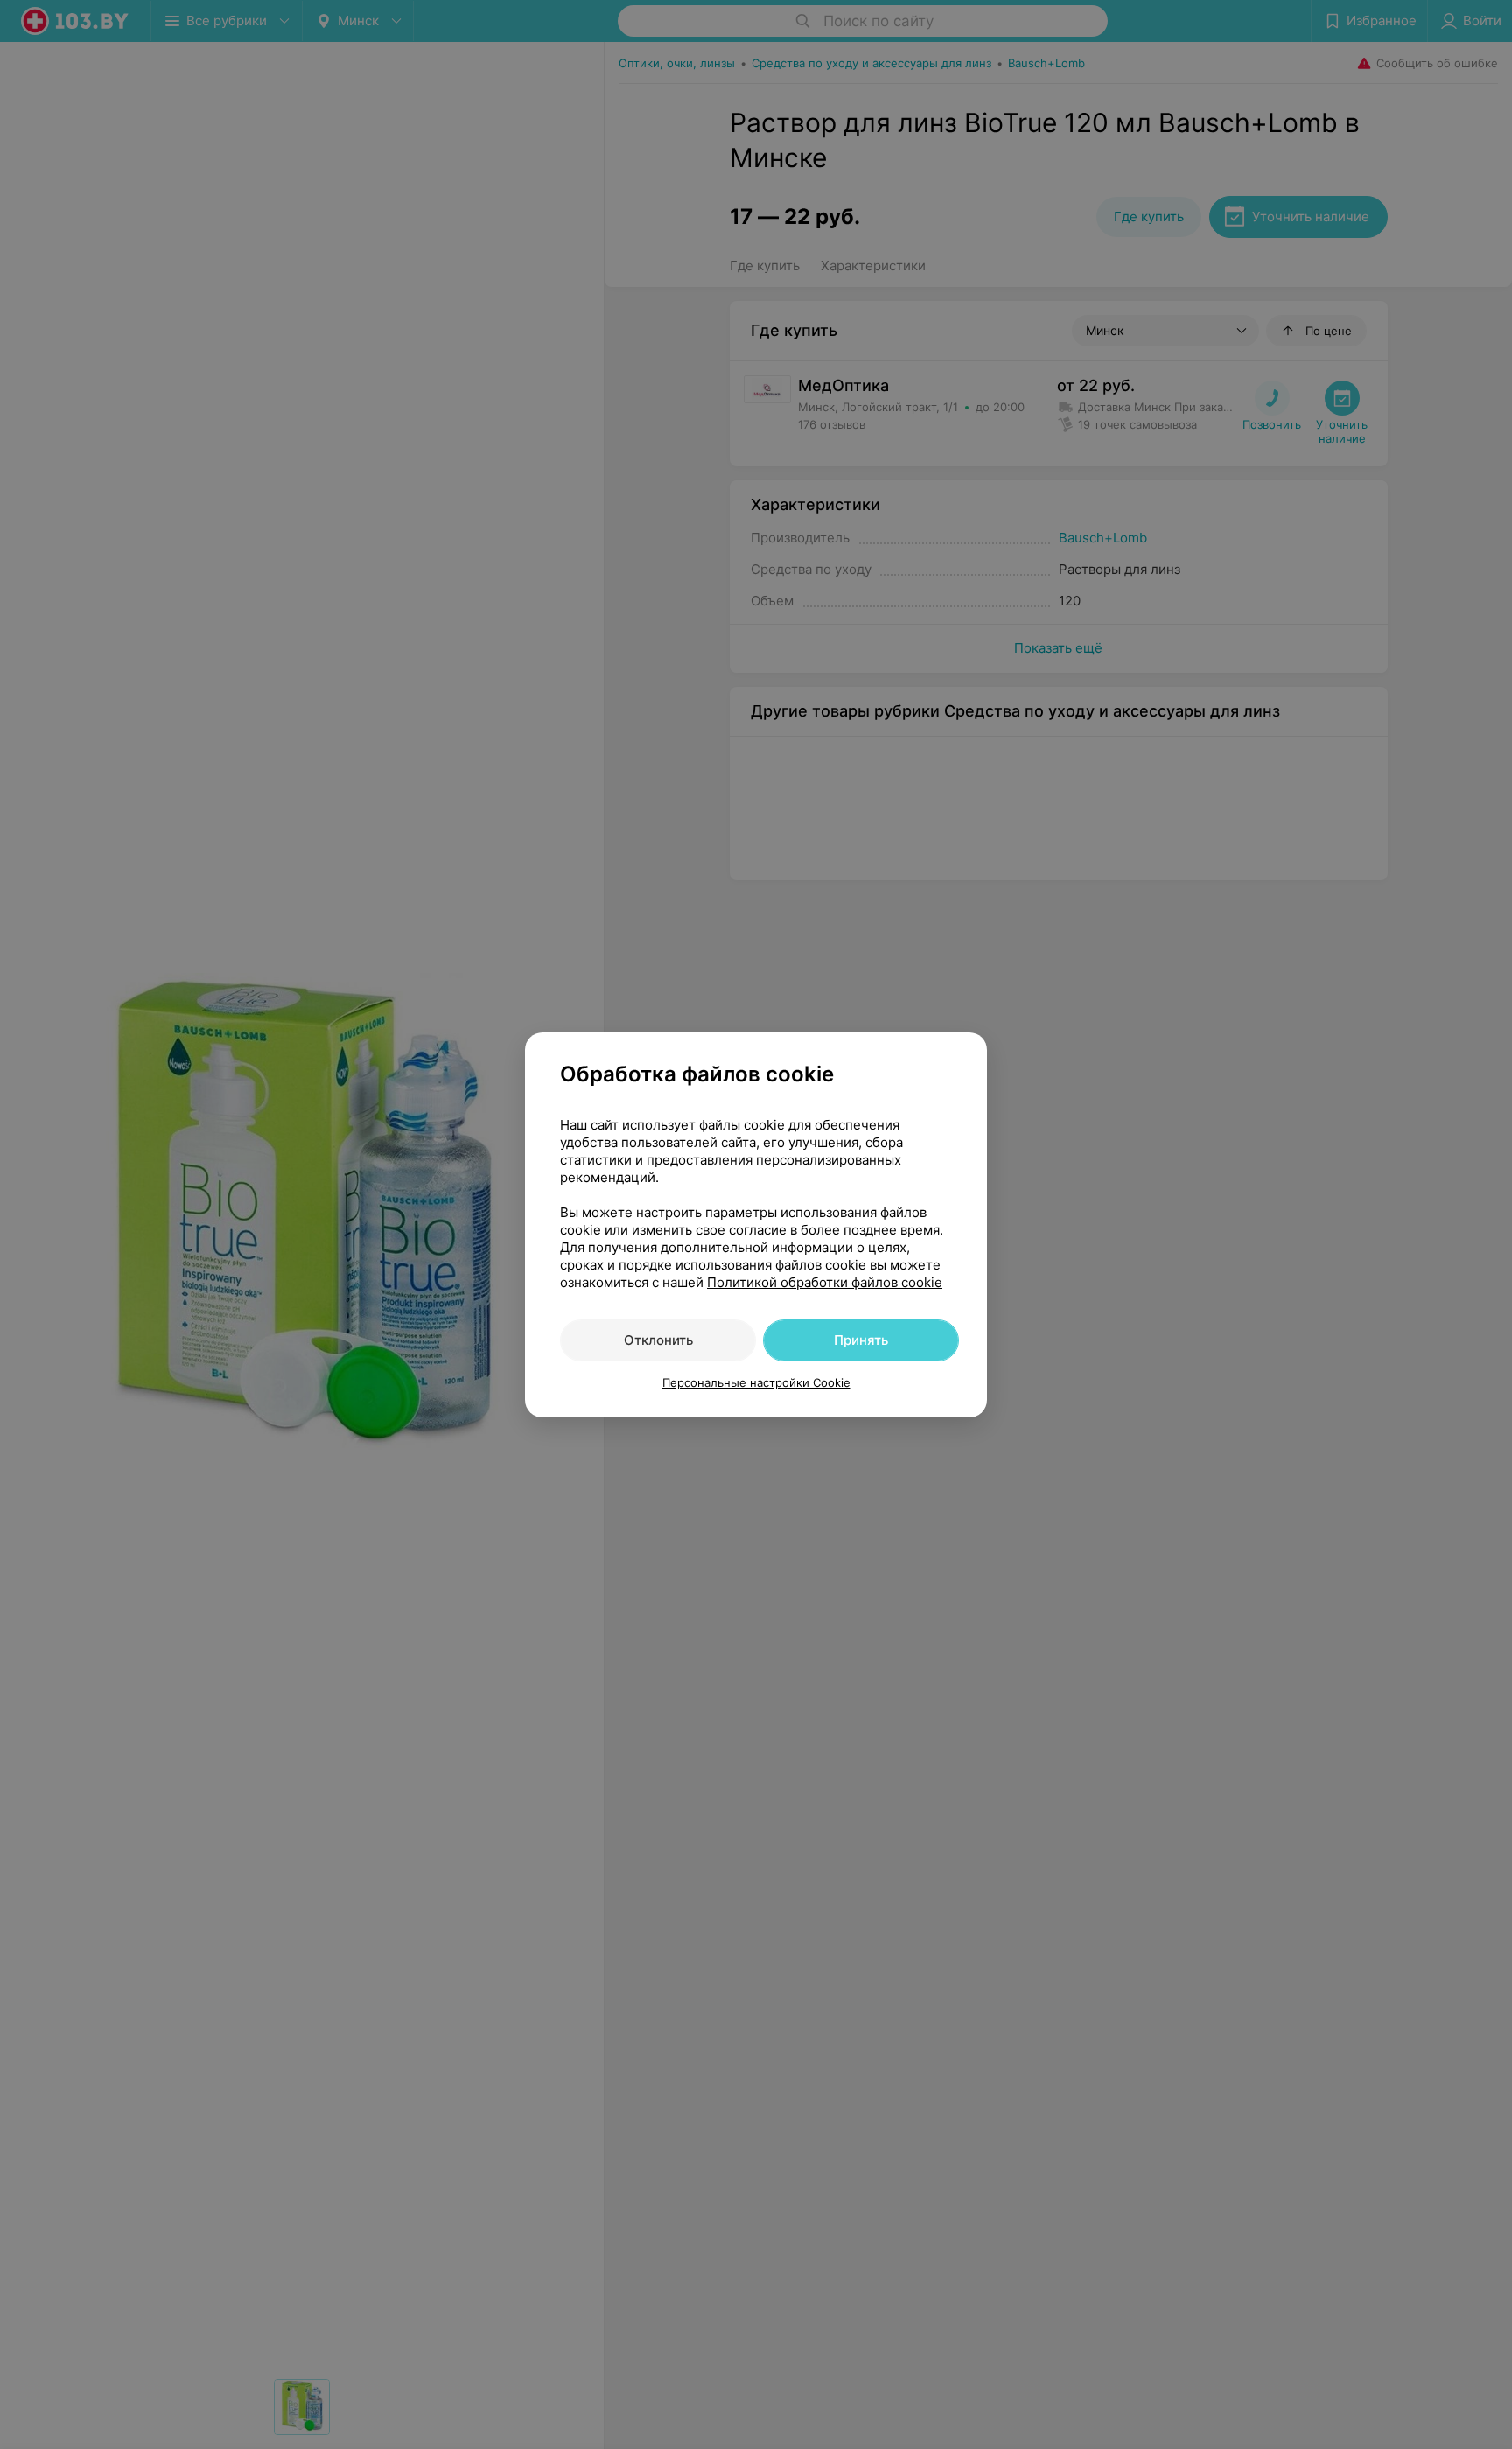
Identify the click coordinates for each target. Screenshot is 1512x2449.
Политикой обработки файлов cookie (825, 1282)
